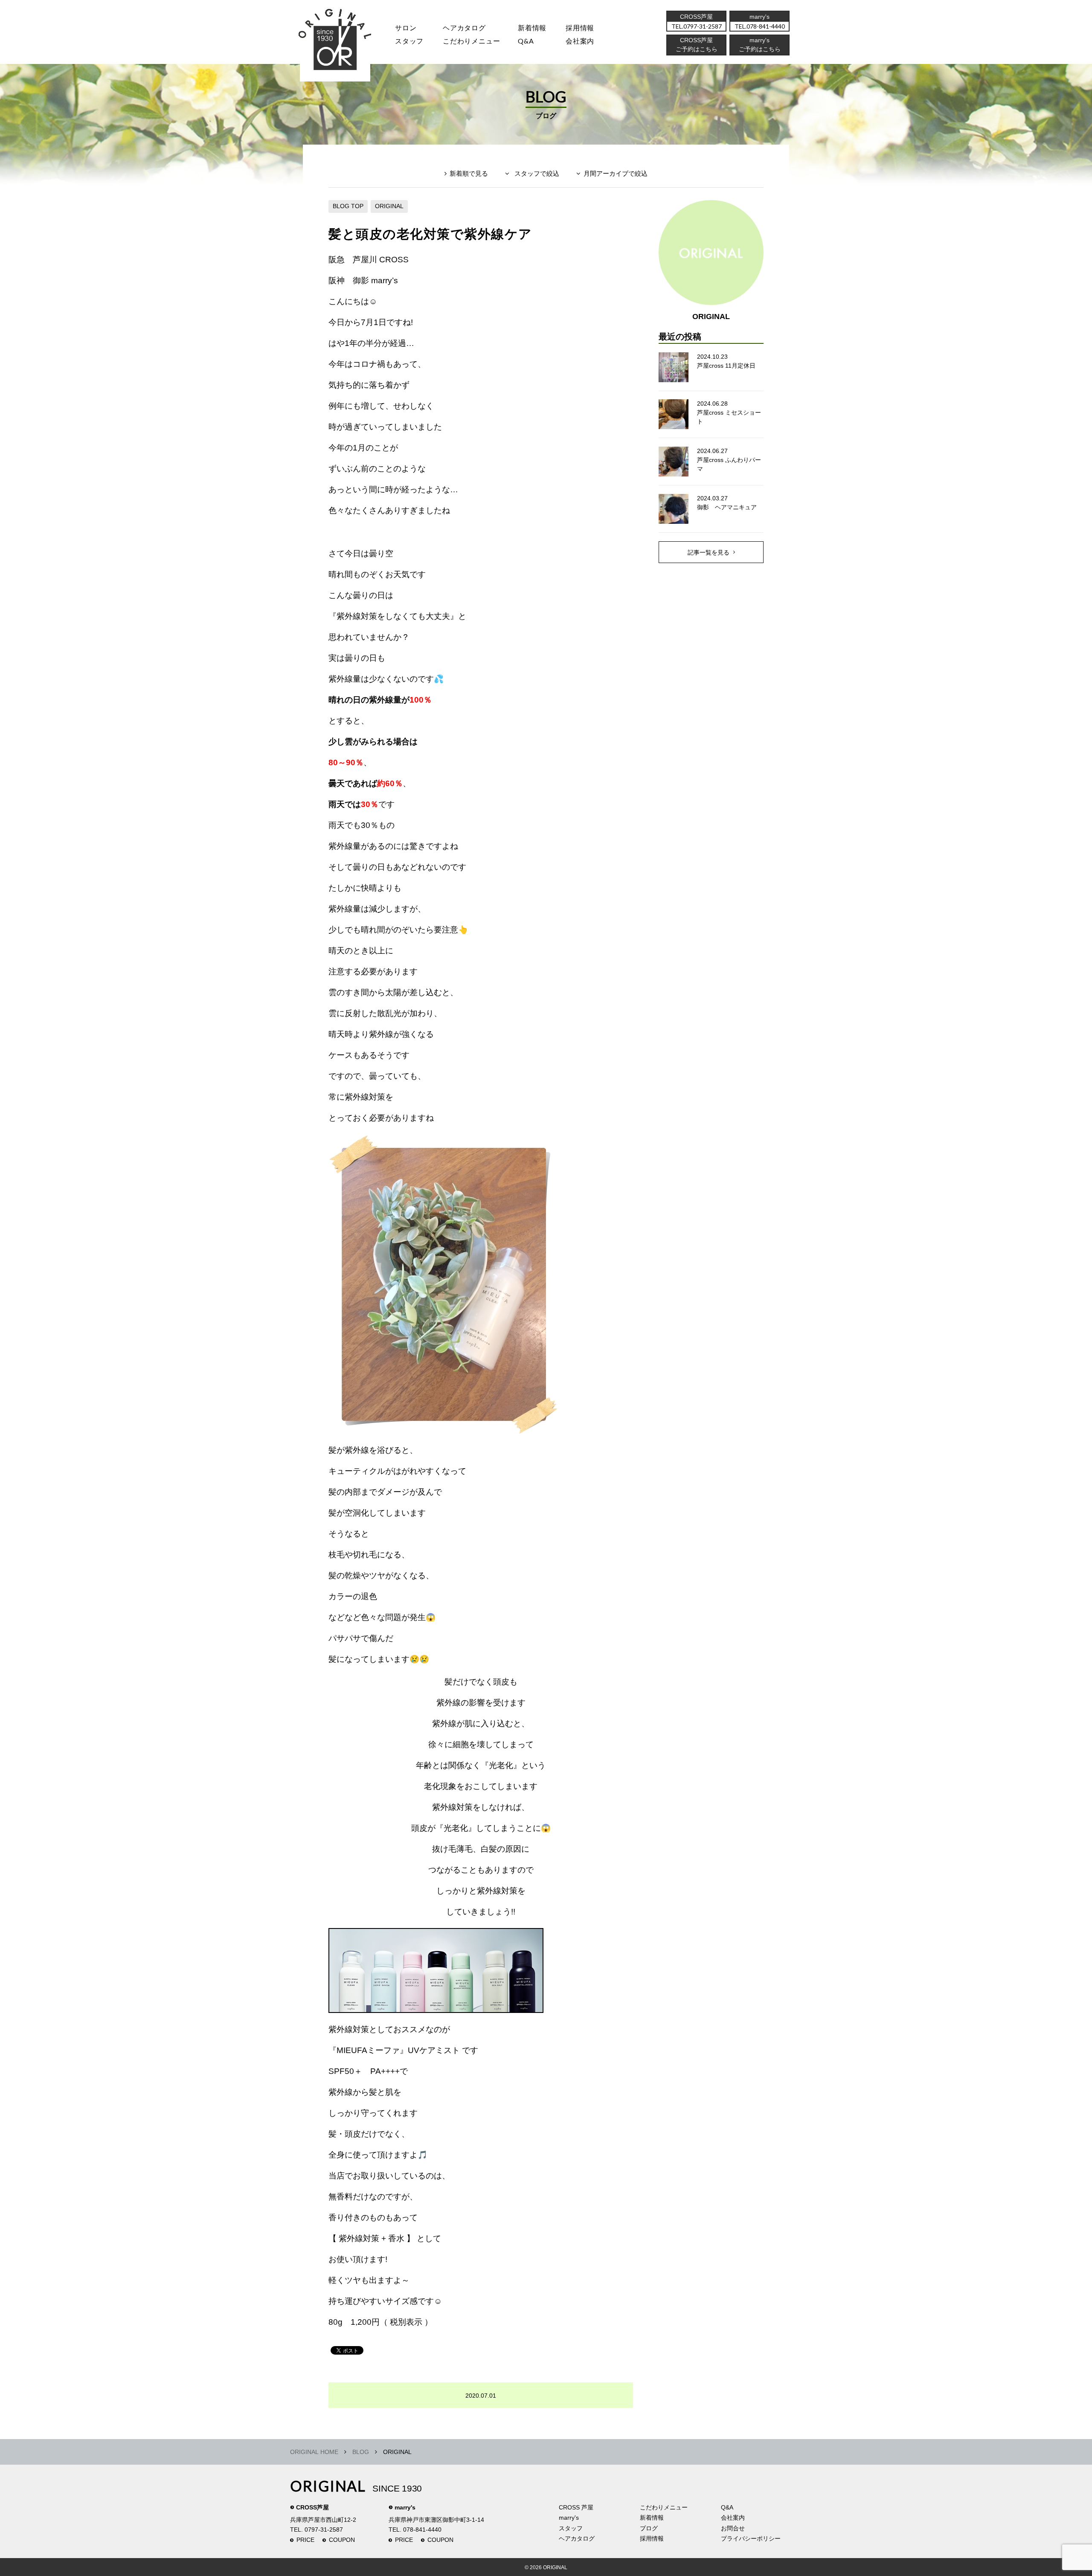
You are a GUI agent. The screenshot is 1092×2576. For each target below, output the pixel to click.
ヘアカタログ (464, 28)
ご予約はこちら (760, 49)
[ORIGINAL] (335, 43)
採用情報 (580, 28)
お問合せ (733, 2528)
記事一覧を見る (709, 552)
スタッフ (409, 41)
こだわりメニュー (664, 2507)
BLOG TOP (348, 206)
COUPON (342, 2540)
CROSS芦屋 (312, 2507)
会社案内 (580, 41)
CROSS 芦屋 (576, 2507)
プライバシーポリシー (751, 2538)
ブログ (649, 2528)
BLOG (361, 2452)
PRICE (305, 2540)
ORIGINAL (389, 206)
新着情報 (652, 2518)
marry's (405, 2507)
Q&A (526, 41)
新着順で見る (469, 173)
